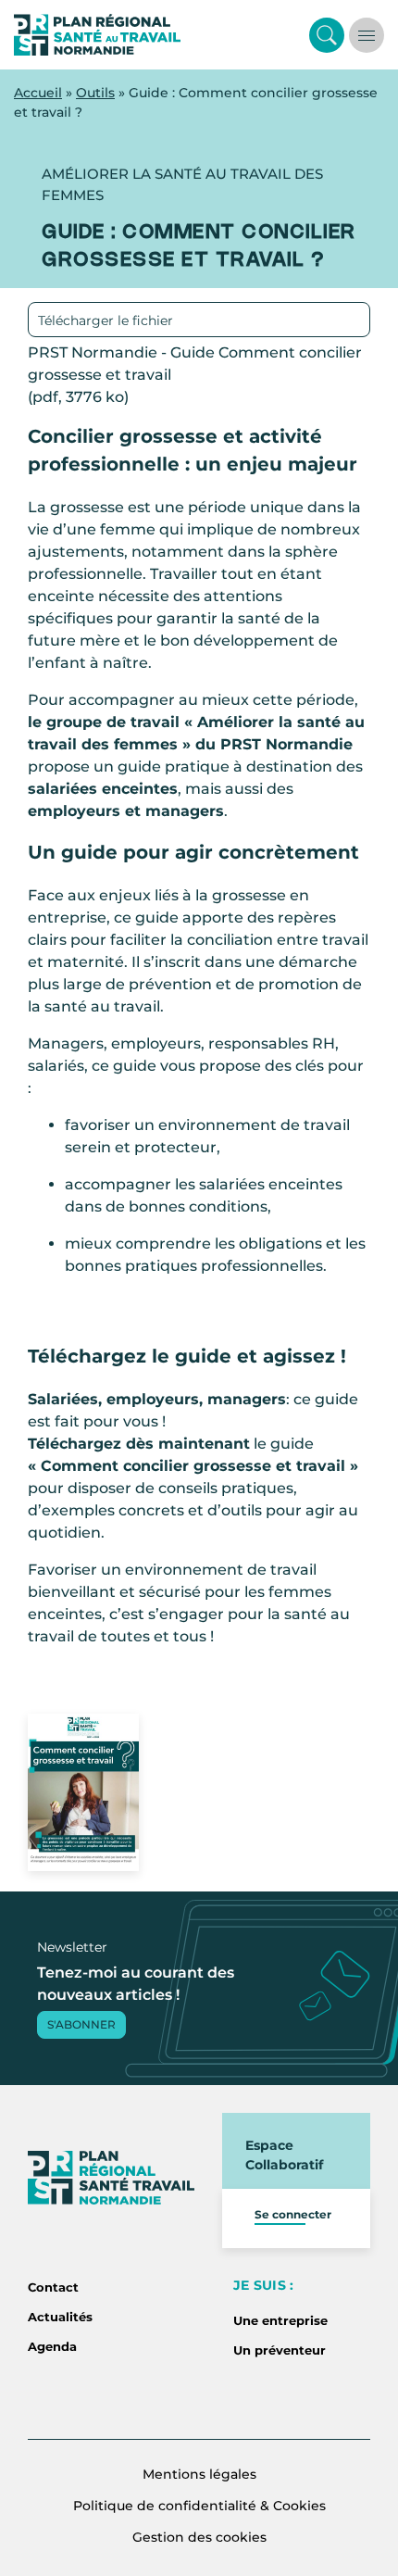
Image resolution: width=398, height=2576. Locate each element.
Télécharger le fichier (106, 320)
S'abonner (81, 2024)
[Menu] (367, 35)
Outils (95, 93)
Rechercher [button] (327, 35)
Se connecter (293, 2214)
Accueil (38, 93)
